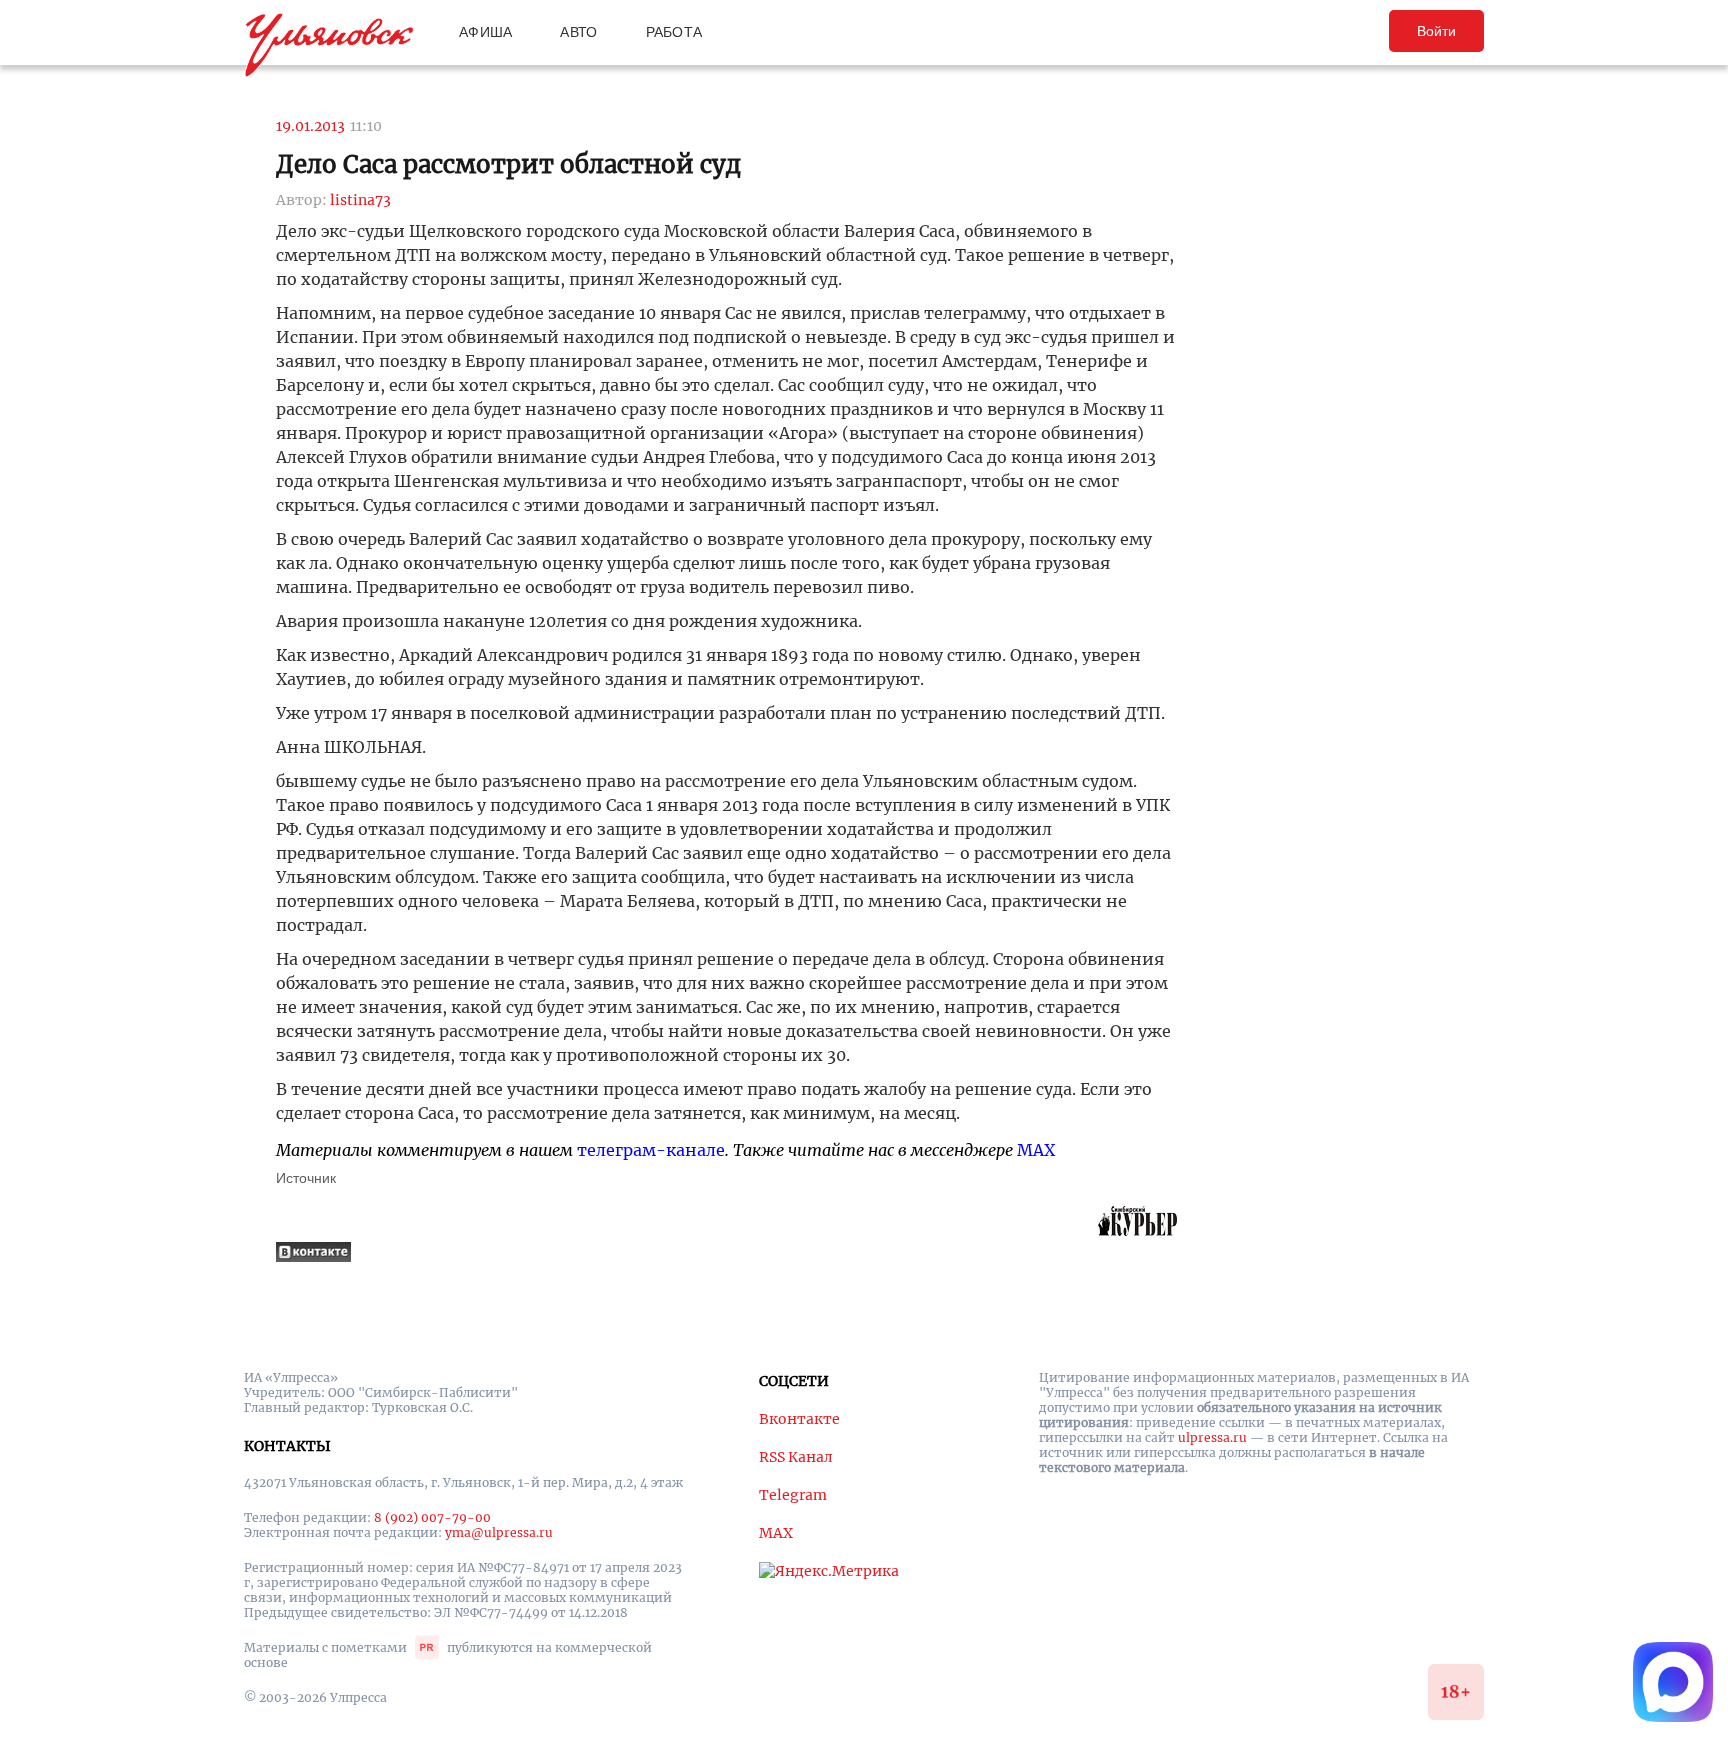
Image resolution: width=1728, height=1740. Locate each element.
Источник (306, 1178)
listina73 (360, 200)
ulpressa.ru (1212, 1437)
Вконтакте (799, 1419)
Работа (674, 32)
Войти (1436, 31)
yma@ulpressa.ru (499, 1532)
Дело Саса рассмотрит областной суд (508, 164)
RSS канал (796, 1457)
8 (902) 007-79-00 (432, 1517)
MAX (1036, 1150)
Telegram (793, 1495)
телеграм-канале (651, 1150)
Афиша (485, 32)
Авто (578, 32)
